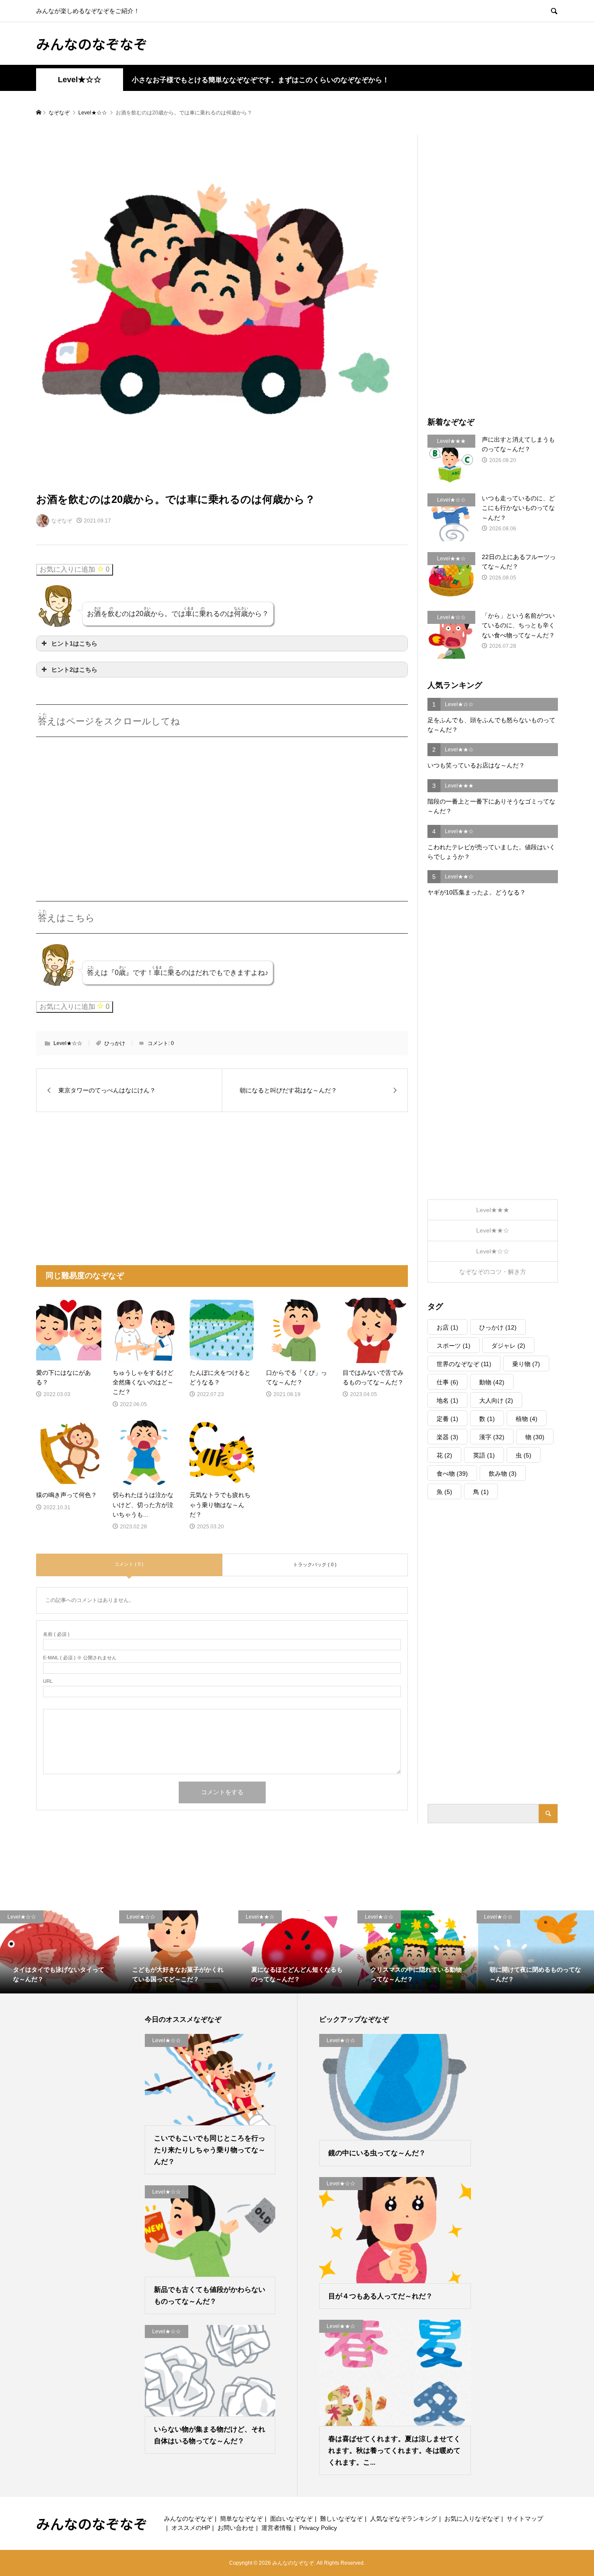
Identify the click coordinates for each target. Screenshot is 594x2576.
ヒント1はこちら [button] (74, 643)
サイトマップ (525, 2519)
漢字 (492, 1437)
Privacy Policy (318, 2528)
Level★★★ (493, 1210)
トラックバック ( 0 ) (315, 1564)
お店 (447, 1327)
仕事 (447, 1382)
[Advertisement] (109, 808)
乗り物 (526, 1364)
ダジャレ (508, 1346)
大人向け (496, 1400)
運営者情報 (277, 2528)
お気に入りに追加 (75, 569)
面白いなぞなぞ (291, 2519)
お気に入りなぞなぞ (472, 2519)
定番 (447, 1419)
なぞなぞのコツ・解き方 (493, 1272)
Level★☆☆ (80, 80)
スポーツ (454, 1346)
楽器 (447, 1437)
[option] (60, 1952)
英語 (484, 1455)
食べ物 (452, 1474)
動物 (492, 1382)
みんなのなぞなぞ (92, 44)
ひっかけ (115, 1043)
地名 (447, 1400)
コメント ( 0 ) (129, 1564)
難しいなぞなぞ (341, 2519)
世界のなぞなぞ (464, 1364)
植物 (527, 1419)
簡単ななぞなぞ (241, 2519)
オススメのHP (191, 2528)
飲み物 (503, 1474)
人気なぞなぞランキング (404, 2519)
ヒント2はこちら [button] (74, 670)
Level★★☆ (493, 1230)
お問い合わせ (236, 2528)
